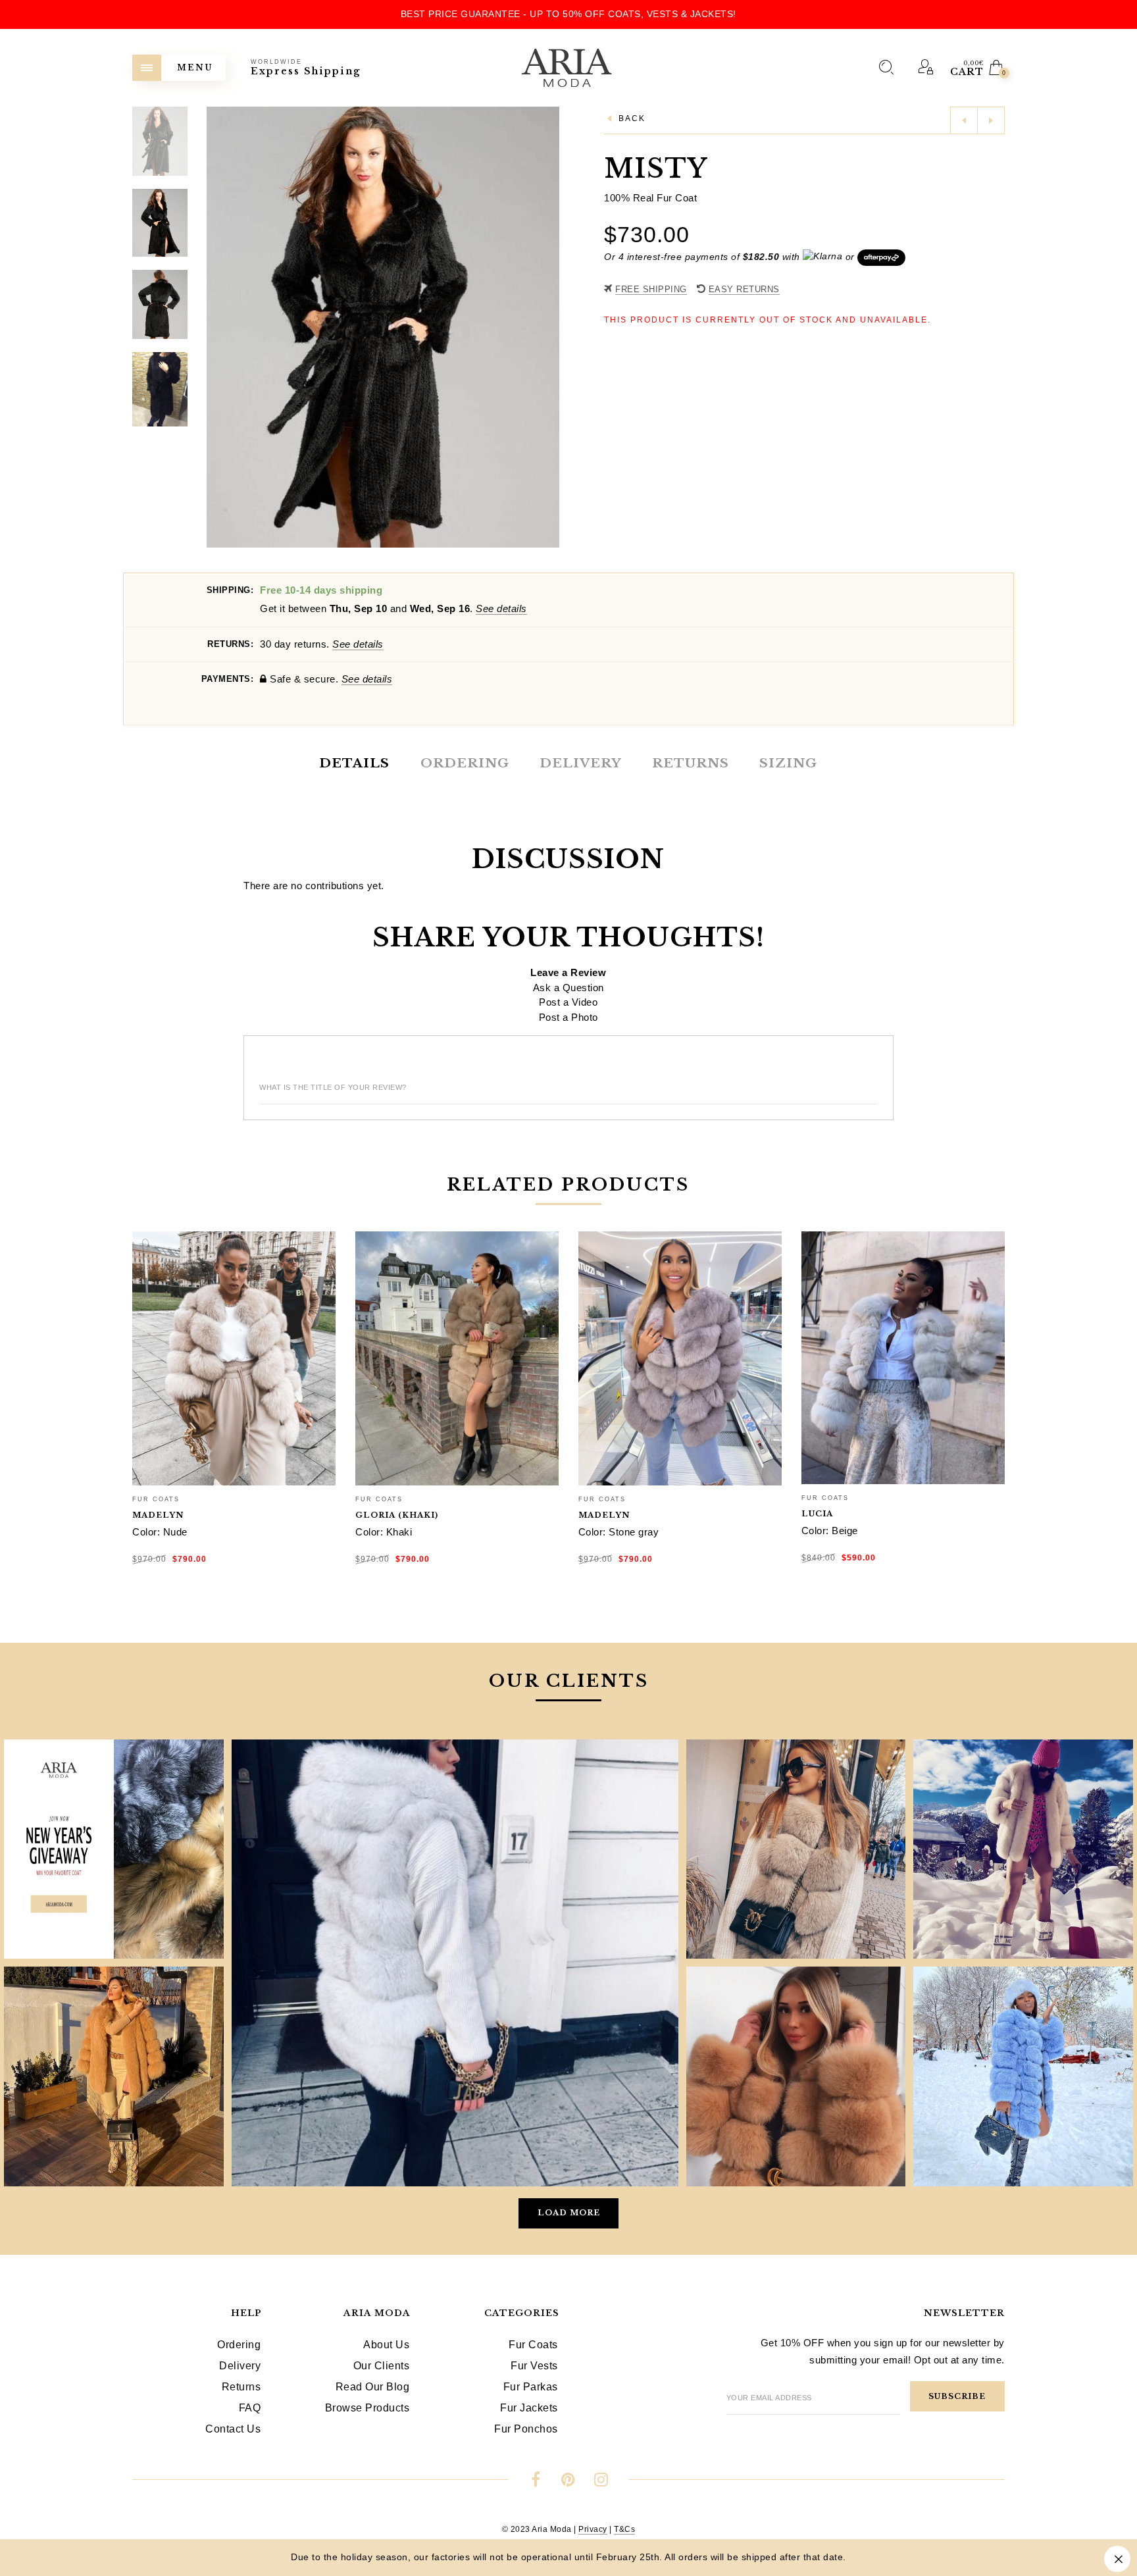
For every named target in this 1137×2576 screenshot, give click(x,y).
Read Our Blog (373, 2387)
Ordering (239, 2345)
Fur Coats (156, 1499)
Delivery (240, 2366)
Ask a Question (568, 988)
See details (501, 608)
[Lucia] (903, 1358)
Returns (241, 2387)
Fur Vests (534, 2366)
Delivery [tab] (580, 763)
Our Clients (382, 2366)
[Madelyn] (234, 1358)
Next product (991, 120)
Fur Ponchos (526, 2429)
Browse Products (367, 2408)
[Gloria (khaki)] (457, 1358)
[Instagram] (601, 2482)
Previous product (964, 120)
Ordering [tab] (465, 763)
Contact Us (233, 2429)
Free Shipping (651, 289)
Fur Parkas (531, 2387)
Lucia (817, 1514)
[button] (549, 327)
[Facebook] (536, 2482)
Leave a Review (568, 972)
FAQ (250, 2408)
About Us (386, 2345)
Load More (569, 2213)
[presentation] (148, 1375)
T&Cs (624, 2529)
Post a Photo (568, 1017)
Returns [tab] (691, 763)
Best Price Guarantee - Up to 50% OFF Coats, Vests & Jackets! (568, 14)
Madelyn (158, 1515)
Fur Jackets (529, 2408)
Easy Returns (744, 289)
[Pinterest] (568, 2482)
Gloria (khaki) (397, 1515)
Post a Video (568, 1002)
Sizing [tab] (788, 763)
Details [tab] (354, 763)
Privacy (593, 2529)
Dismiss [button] (1117, 2559)
